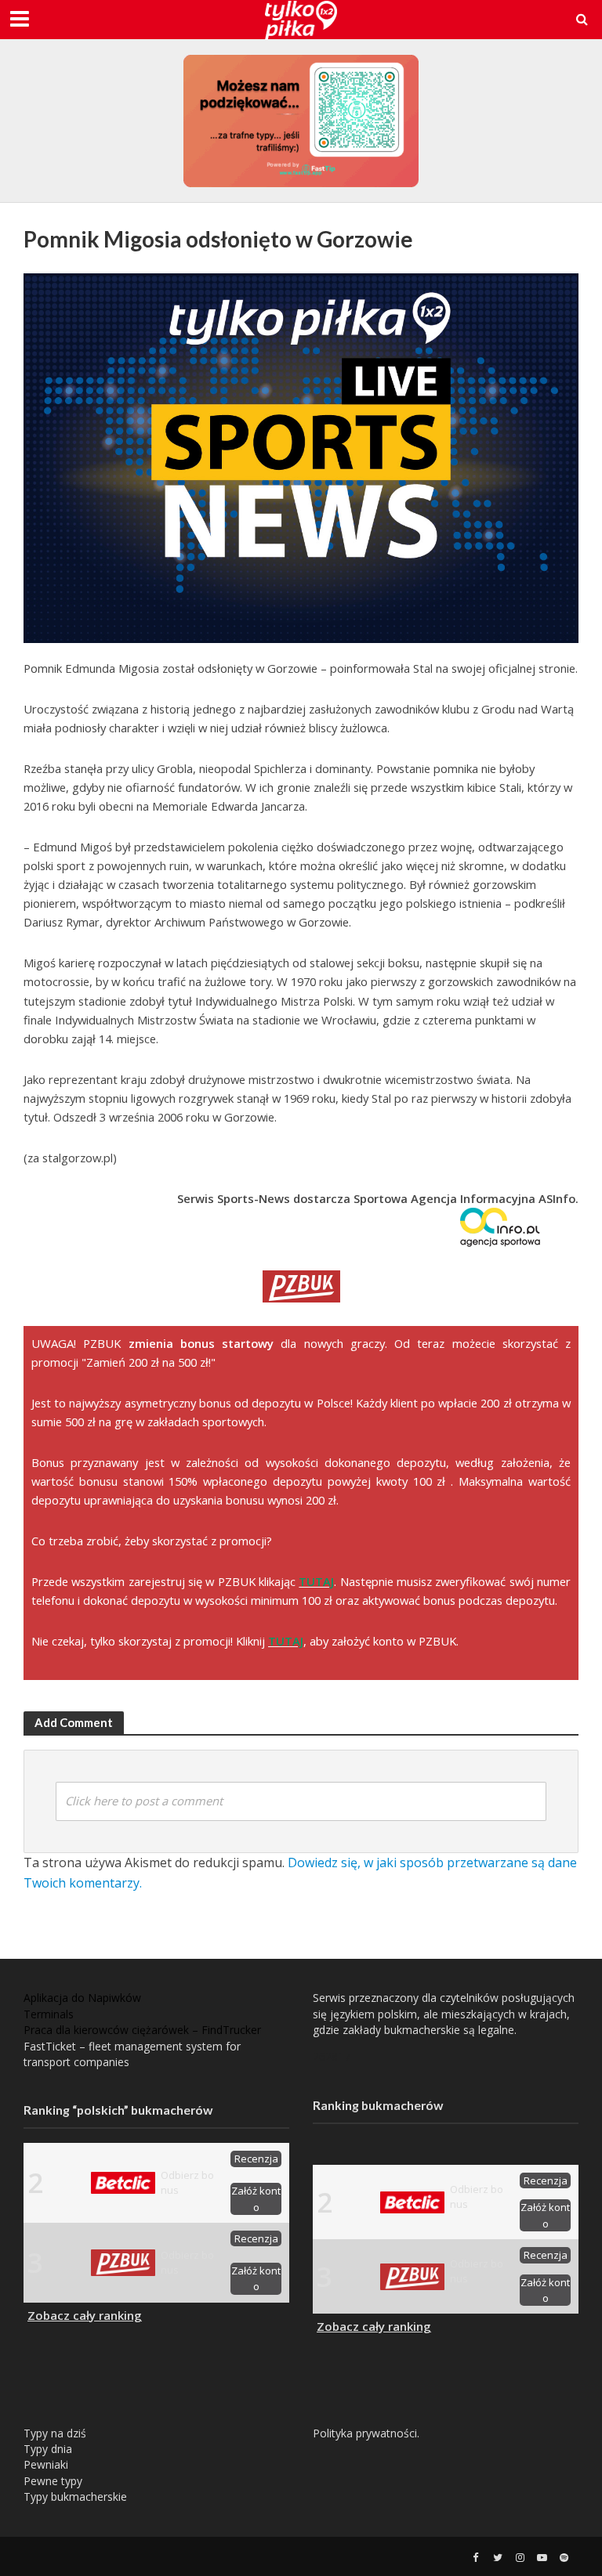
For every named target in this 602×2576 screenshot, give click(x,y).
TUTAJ (316, 1581)
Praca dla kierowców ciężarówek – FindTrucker (142, 2030)
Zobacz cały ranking (85, 2315)
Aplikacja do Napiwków (82, 1998)
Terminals (49, 2014)
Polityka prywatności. (366, 2433)
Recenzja (256, 2159)
